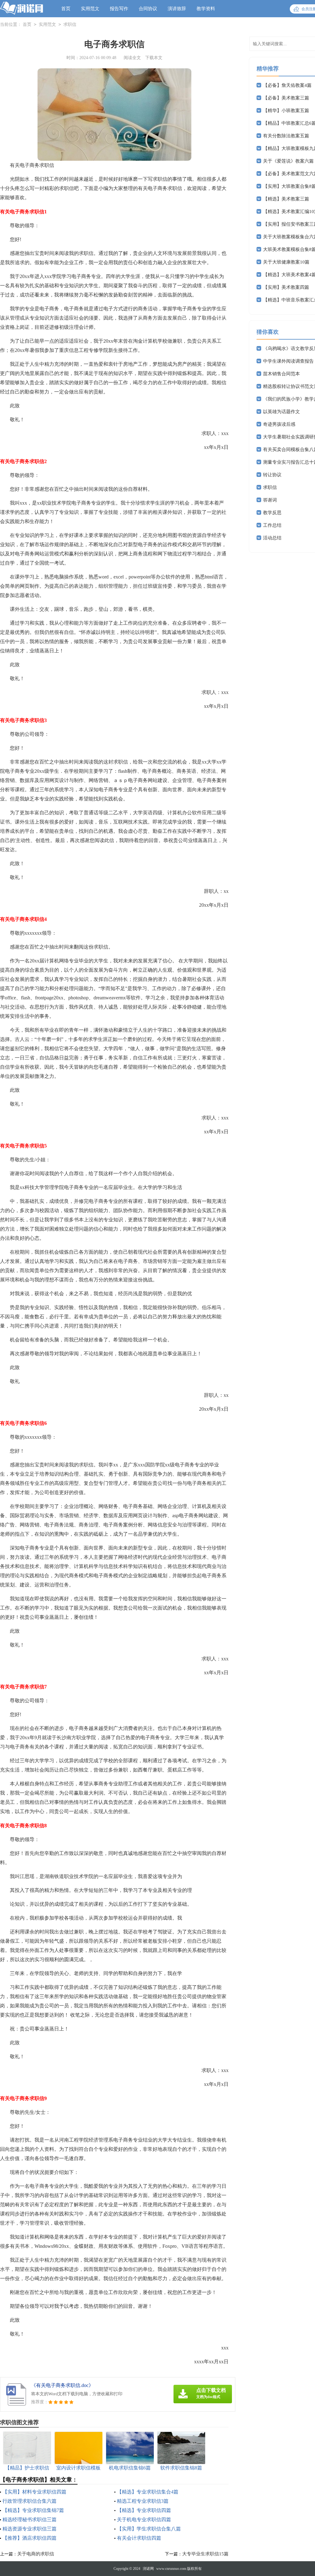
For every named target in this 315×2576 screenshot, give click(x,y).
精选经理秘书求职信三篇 (30, 2520)
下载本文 (154, 58)
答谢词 (270, 500)
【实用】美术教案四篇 (286, 287)
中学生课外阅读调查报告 (288, 361)
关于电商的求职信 (36, 2554)
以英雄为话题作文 (281, 412)
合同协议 (148, 9)
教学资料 (206, 9)
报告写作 (119, 9)
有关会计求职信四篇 (139, 2538)
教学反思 (272, 513)
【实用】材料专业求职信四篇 (34, 2492)
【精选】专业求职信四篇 (144, 2510)
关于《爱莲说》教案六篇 (288, 161)
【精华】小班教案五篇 (286, 111)
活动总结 (272, 538)
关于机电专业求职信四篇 (144, 2520)
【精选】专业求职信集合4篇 (148, 2492)
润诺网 (148, 2569)
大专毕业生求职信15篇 (205, 2554)
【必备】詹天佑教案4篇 (287, 85)
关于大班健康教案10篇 (286, 262)
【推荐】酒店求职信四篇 (30, 2538)
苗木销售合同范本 (281, 374)
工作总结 (272, 525)
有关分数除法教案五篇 (286, 136)
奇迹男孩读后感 (279, 424)
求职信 (70, 24)
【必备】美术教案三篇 (286, 98)
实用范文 (90, 9)
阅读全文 (132, 58)
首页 (66, 9)
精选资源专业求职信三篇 (30, 2529)
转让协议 (272, 475)
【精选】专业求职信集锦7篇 (33, 2510)
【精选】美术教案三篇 (286, 199)
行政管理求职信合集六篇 (30, 2501)
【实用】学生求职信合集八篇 (149, 2529)
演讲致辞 (177, 9)
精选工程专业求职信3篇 (143, 2501)
